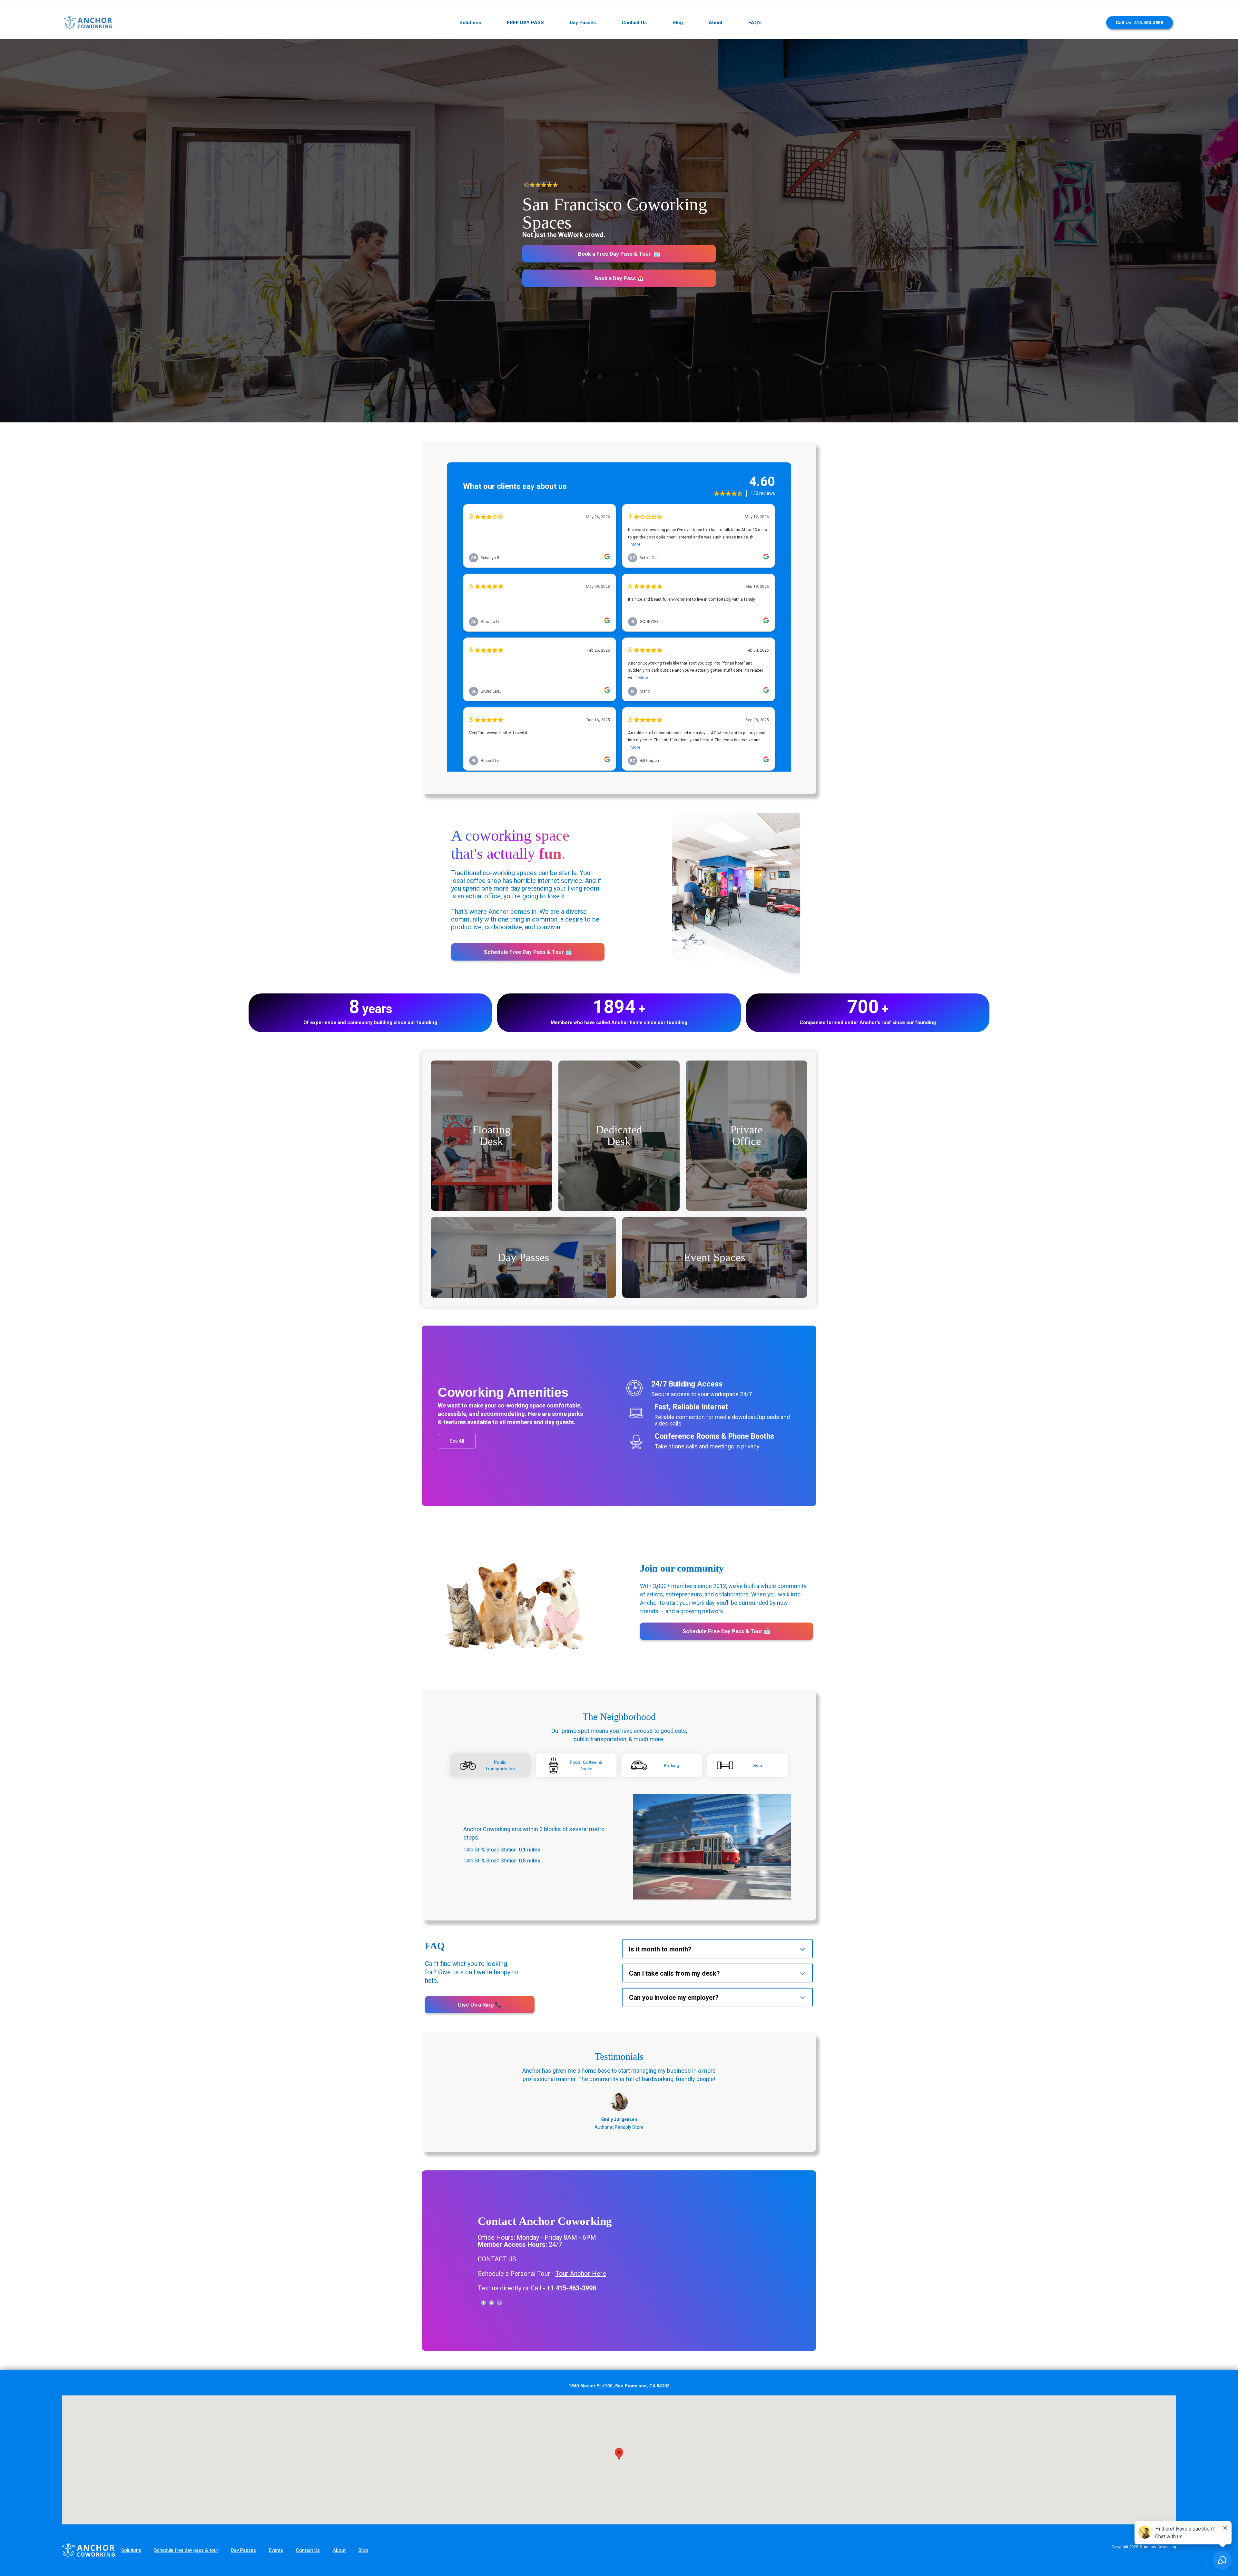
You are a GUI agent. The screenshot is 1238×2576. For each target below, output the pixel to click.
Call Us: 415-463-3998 (1140, 23)
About (716, 23)
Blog (678, 23)
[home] (88, 23)
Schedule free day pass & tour (186, 2550)
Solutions (470, 23)
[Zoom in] (1166, 2497)
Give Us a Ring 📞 (480, 2005)
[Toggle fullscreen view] (1166, 2405)
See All (457, 1441)
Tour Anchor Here (581, 2274)
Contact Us (634, 23)
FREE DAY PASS (525, 23)
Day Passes (583, 23)
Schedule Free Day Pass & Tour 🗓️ (528, 952)
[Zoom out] (1166, 2510)
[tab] (490, 1765)
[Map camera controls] (1166, 2474)
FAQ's (755, 23)
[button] (717, 1949)
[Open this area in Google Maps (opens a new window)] (74, 2520)
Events (276, 2550)
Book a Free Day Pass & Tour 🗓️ (619, 254)
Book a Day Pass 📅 (619, 278)
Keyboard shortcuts (1093, 2522)
